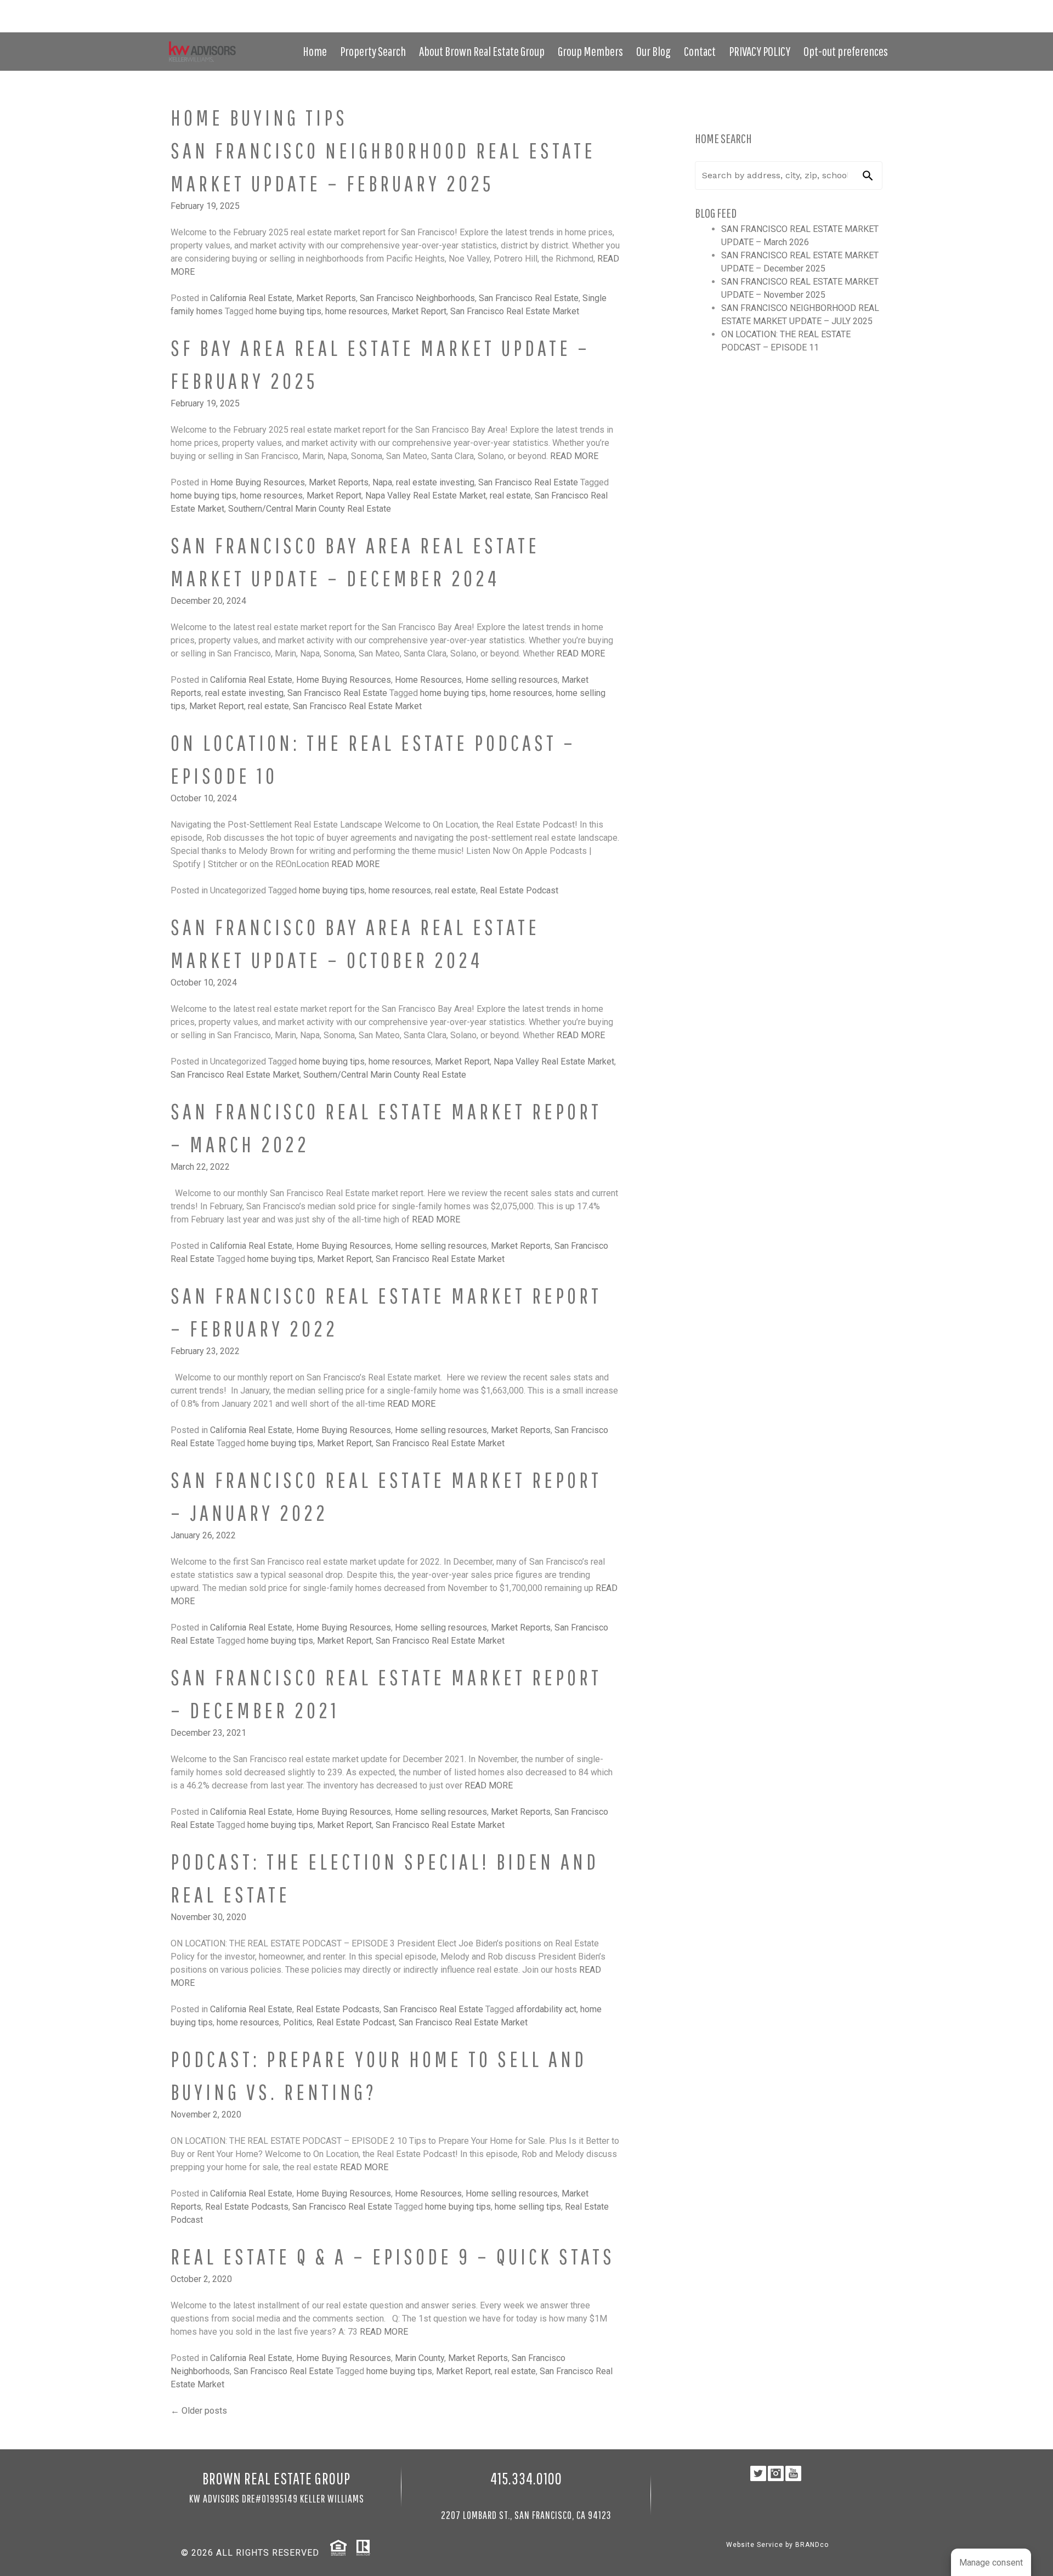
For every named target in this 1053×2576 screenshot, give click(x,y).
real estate (510, 496)
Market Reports (326, 298)
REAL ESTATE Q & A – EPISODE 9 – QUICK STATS (393, 2256)
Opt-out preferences (846, 51)
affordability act (546, 2009)
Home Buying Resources (257, 482)
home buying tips (288, 311)
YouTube (882, 20)
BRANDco (812, 2545)
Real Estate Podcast (519, 890)
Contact (700, 51)
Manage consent (991, 2563)
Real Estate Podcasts (338, 2009)
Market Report (419, 311)
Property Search (373, 51)
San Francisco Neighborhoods (417, 298)
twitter (855, 20)
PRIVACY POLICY (760, 51)
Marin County (420, 2358)
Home (315, 51)
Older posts (199, 2411)
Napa (382, 482)
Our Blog (653, 51)
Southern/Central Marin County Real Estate (310, 509)
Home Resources (428, 680)
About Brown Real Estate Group (482, 51)
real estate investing (435, 482)
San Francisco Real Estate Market (515, 311)
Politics (298, 2022)
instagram (868, 20)
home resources (356, 311)
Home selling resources (512, 680)
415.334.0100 (867, 8)
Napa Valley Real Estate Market (426, 496)
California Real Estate (251, 298)
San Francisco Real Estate (529, 298)
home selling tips (528, 2207)
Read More (574, 456)
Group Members (590, 51)
